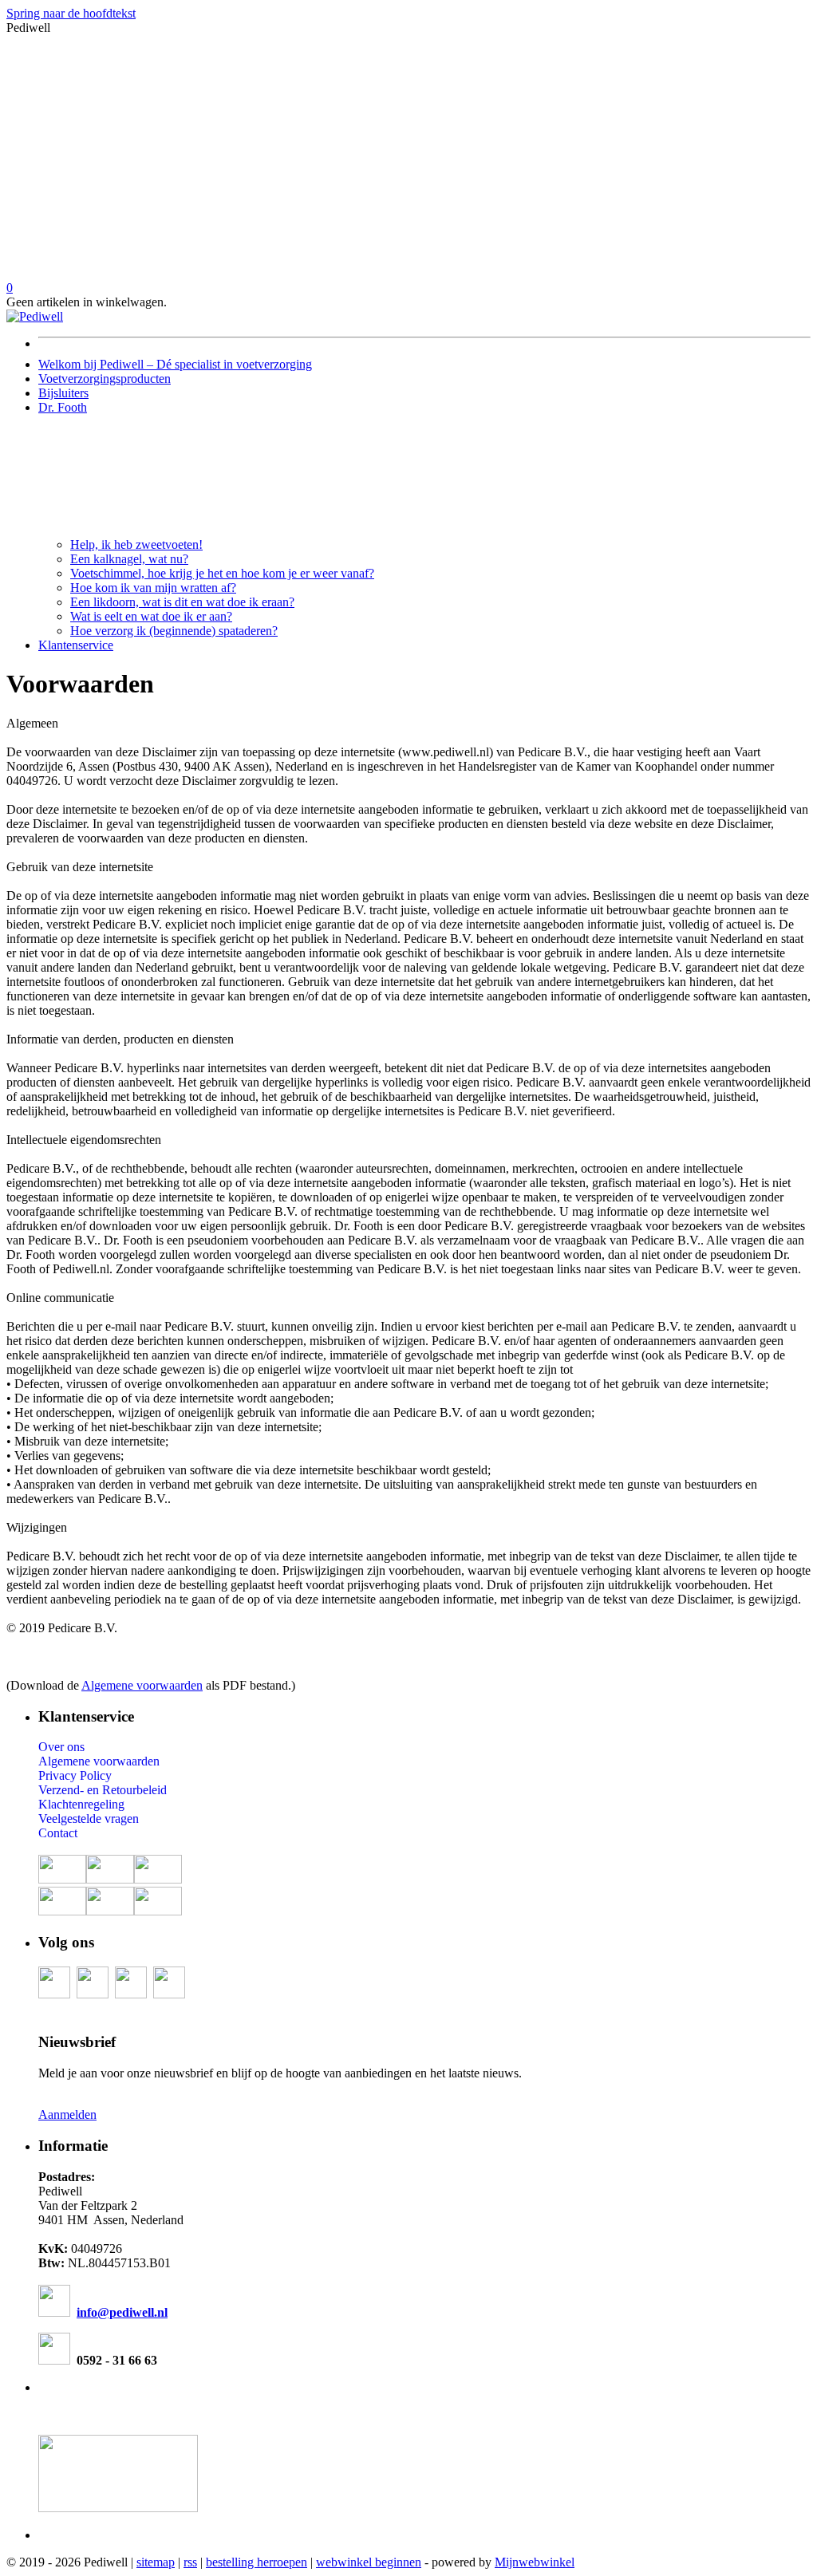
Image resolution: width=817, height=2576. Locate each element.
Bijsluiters (63, 393)
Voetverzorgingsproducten (105, 379)
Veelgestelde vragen (89, 1819)
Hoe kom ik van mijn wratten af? (153, 588)
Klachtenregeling (81, 1804)
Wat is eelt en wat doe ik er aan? (151, 616)
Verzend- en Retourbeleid (103, 1790)
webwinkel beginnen (369, 2562)
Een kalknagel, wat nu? (129, 559)
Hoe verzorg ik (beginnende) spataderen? (174, 631)
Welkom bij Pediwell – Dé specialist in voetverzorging (175, 364)
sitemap (156, 2562)
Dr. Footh (63, 407)
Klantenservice (76, 645)
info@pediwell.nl (122, 2312)
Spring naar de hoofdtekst (71, 13)
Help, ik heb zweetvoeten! (136, 544)
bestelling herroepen (257, 2562)
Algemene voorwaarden (142, 1685)
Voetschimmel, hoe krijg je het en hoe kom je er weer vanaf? (222, 573)
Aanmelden (67, 2114)
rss (190, 2562)
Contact (58, 1833)
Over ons (61, 1747)
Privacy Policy (75, 1775)
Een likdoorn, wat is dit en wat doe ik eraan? (182, 602)
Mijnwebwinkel (535, 2562)
